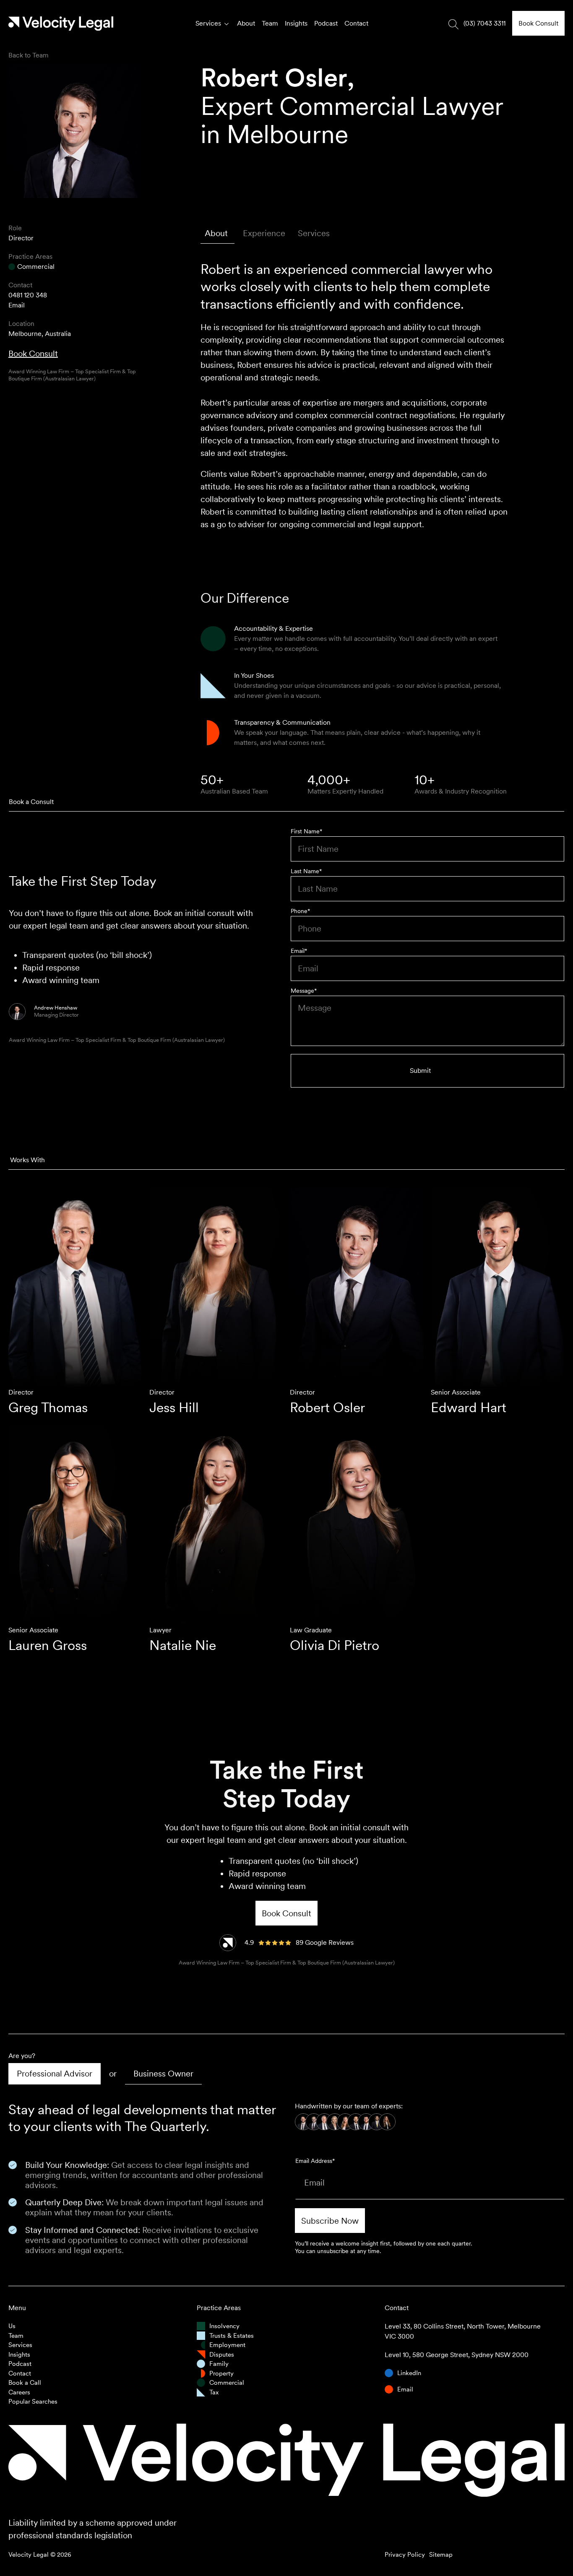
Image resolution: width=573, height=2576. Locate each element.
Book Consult (33, 354)
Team (270, 23)
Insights (296, 23)
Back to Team (29, 55)
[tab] (217, 233)
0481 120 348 (28, 295)
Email (17, 305)
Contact (356, 23)
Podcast (326, 23)
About (246, 23)
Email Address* (315, 2161)
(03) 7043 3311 (484, 23)
